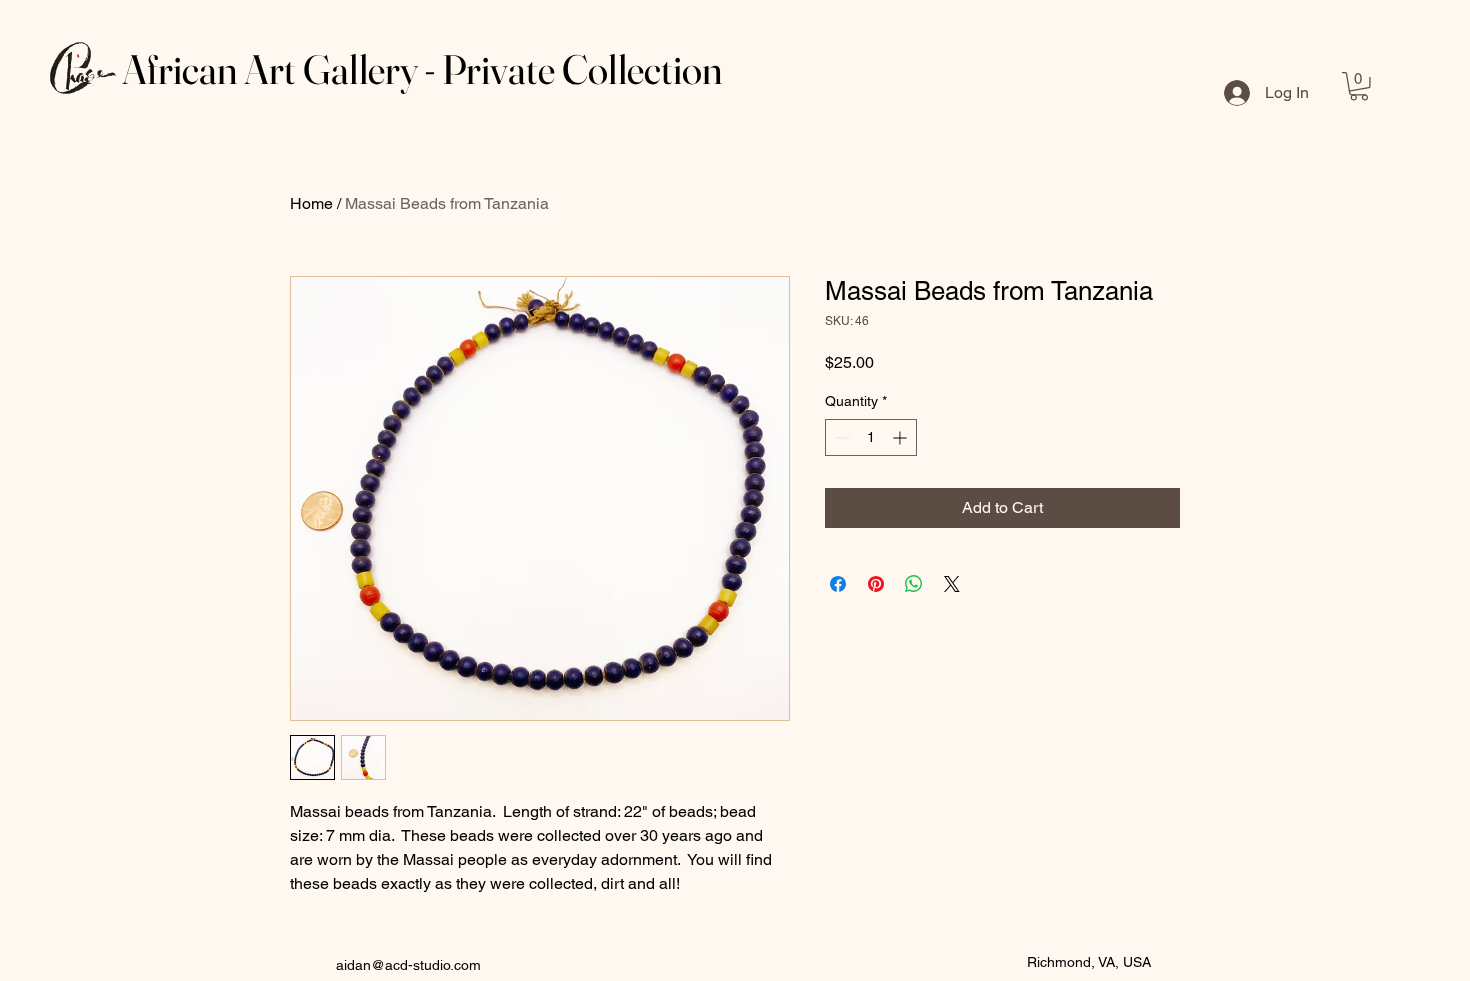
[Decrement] (840, 437)
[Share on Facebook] (838, 584)
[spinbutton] (871, 437)
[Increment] (901, 437)
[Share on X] (952, 584)
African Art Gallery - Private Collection (422, 69)
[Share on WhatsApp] (914, 584)
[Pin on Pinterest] (876, 584)
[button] (1359, 86)
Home (311, 203)
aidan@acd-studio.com (408, 965)
